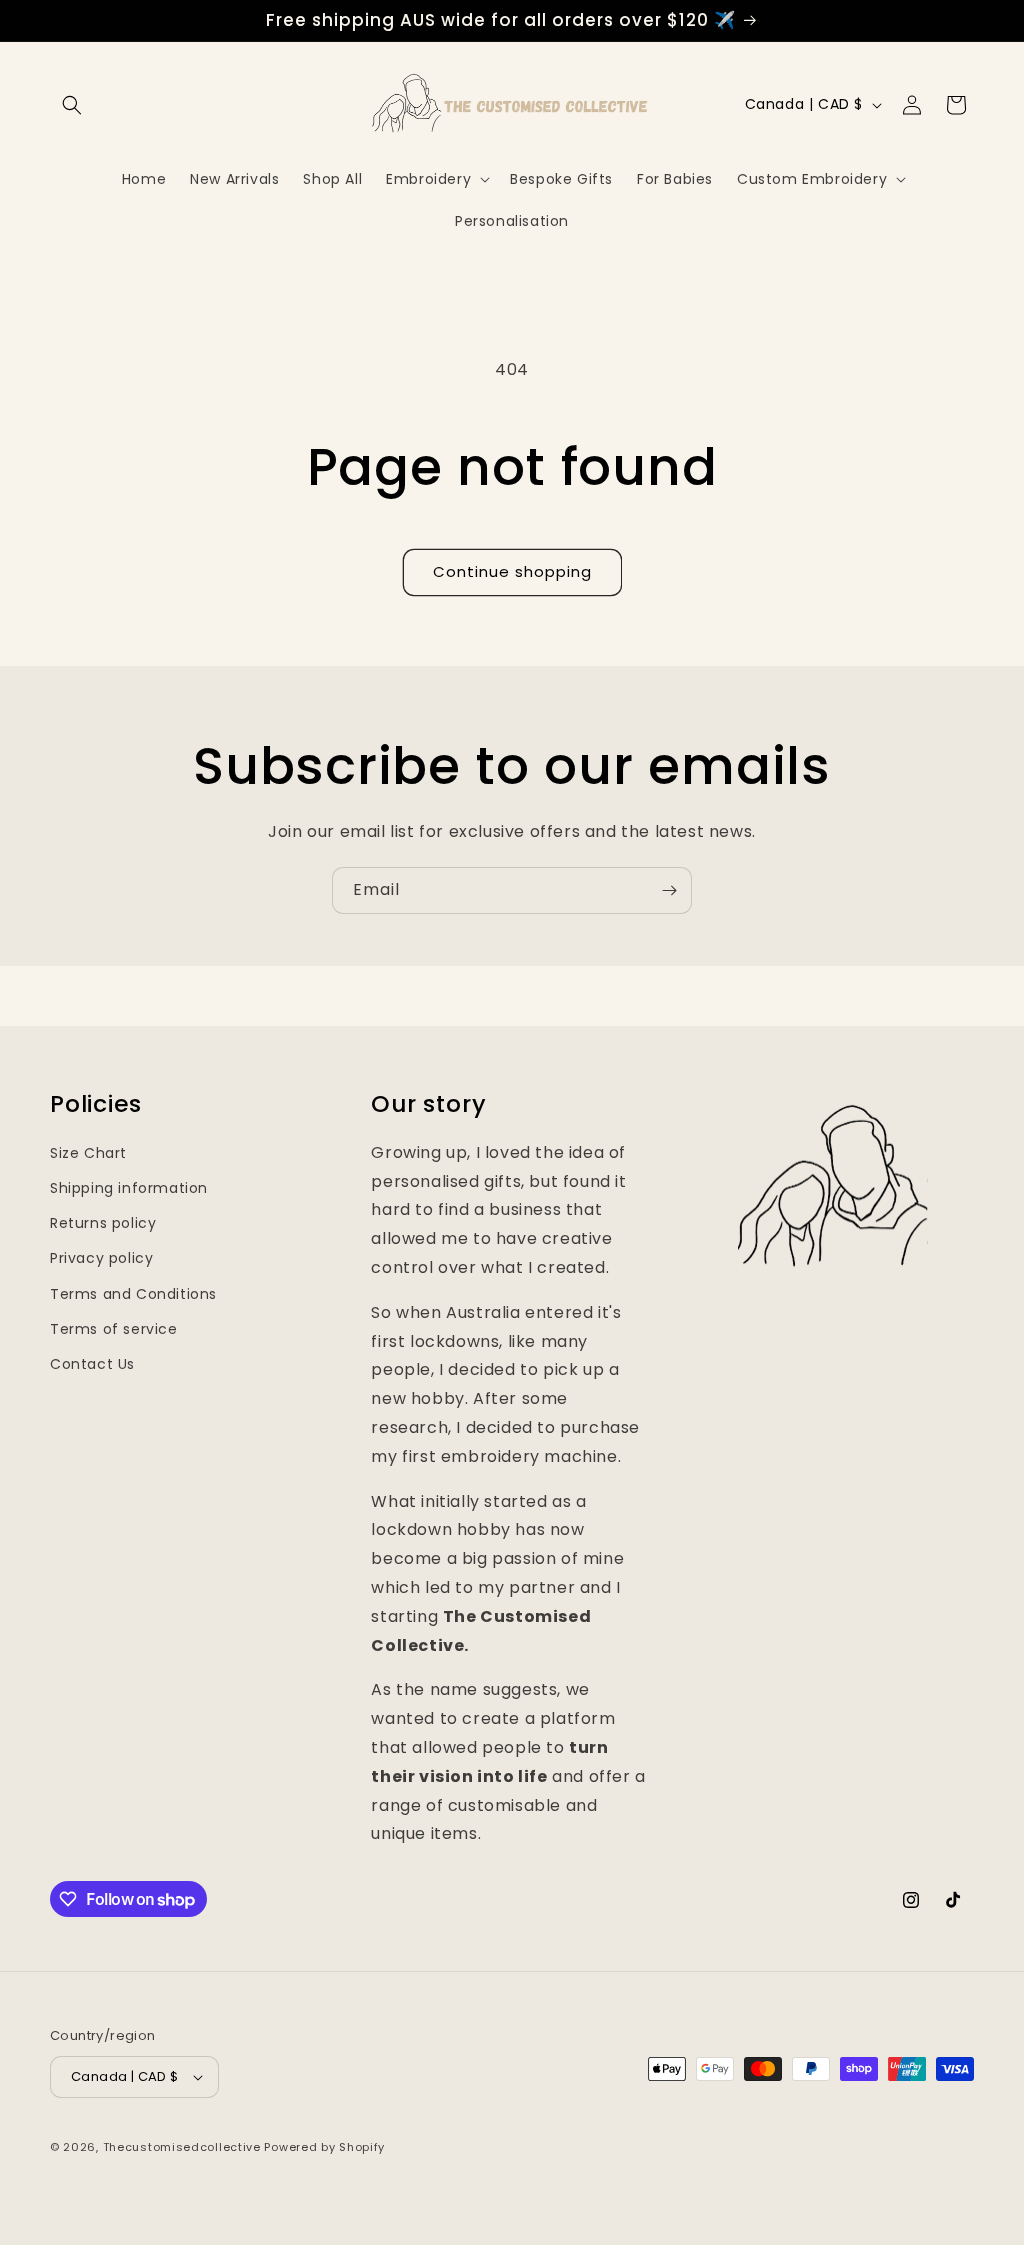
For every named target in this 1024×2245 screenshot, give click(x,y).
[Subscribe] (669, 890)
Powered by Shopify (324, 2147)
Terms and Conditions (133, 1294)
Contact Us (92, 1364)
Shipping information (129, 1188)
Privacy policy (101, 1258)
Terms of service (114, 1329)
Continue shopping (512, 571)
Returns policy (103, 1223)
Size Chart (88, 1153)
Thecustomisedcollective (182, 2147)
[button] (72, 105)
